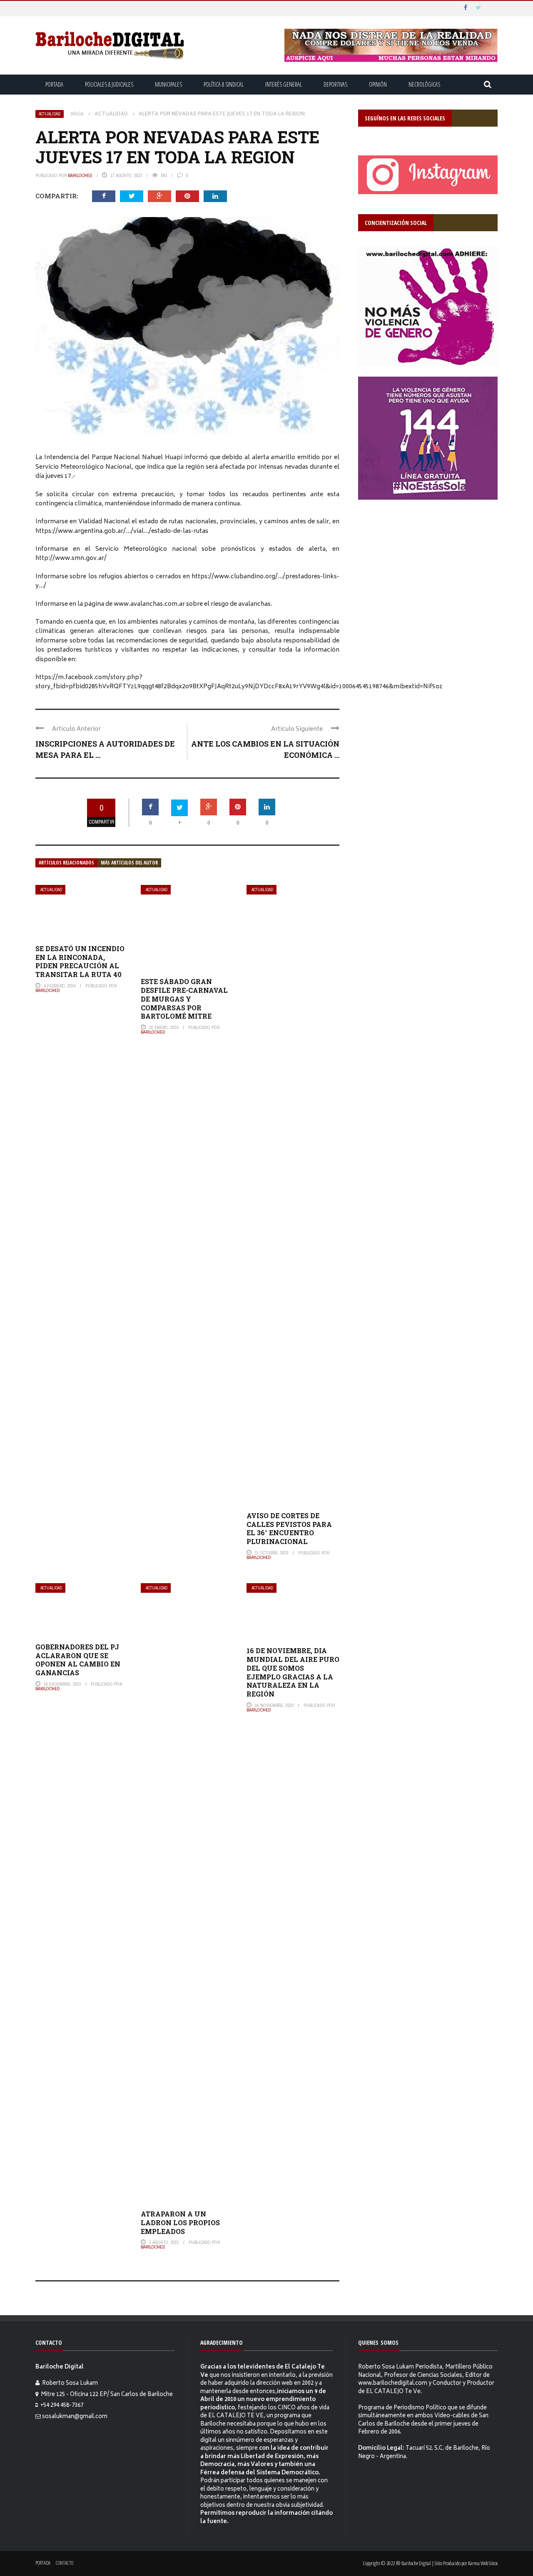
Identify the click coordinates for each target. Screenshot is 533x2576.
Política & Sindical (224, 84)
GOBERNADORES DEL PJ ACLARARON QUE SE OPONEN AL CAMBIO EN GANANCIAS (78, 1660)
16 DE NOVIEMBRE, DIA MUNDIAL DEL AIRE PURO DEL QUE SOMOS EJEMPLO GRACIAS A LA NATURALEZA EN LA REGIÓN (293, 1672)
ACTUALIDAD (50, 114)
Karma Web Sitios (483, 2563)
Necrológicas (424, 84)
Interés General (284, 84)
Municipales (168, 84)
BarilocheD (80, 175)
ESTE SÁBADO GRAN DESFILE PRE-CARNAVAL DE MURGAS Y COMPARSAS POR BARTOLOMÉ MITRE (184, 999)
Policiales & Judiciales (109, 84)
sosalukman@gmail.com (75, 2417)
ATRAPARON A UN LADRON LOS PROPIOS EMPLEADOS (180, 2222)
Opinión (378, 84)
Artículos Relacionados (66, 863)
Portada (54, 84)
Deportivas (335, 84)
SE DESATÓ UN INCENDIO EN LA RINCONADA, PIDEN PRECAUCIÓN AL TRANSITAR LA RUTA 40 (80, 961)
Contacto (65, 2563)
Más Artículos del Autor (129, 863)
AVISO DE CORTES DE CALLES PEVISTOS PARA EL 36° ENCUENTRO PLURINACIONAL (289, 1528)
